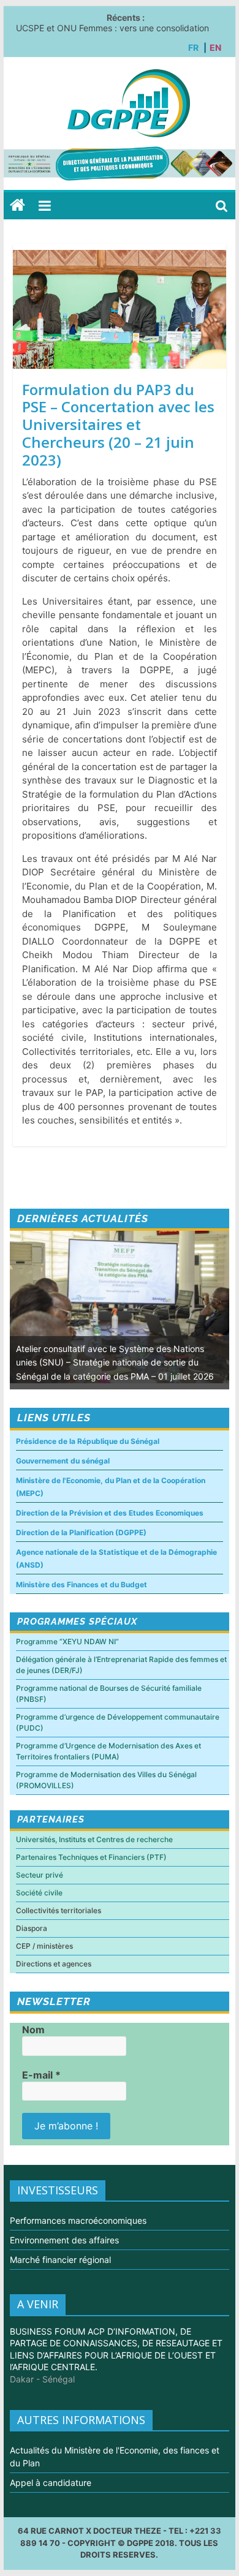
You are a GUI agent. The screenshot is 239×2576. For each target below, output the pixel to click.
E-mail (41, 2075)
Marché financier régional (60, 2260)
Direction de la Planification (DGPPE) (81, 1532)
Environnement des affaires (64, 2240)
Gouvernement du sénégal (63, 1461)
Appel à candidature (51, 2483)
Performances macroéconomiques (78, 2220)
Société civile (39, 1893)
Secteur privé (40, 1875)
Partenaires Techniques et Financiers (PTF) (91, 1857)
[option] (120, 1310)
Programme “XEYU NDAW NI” (67, 1641)
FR (193, 47)
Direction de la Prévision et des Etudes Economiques (110, 1513)
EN (215, 47)
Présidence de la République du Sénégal (88, 1441)
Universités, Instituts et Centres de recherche (94, 1839)
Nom (33, 2030)
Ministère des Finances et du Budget (82, 1585)
